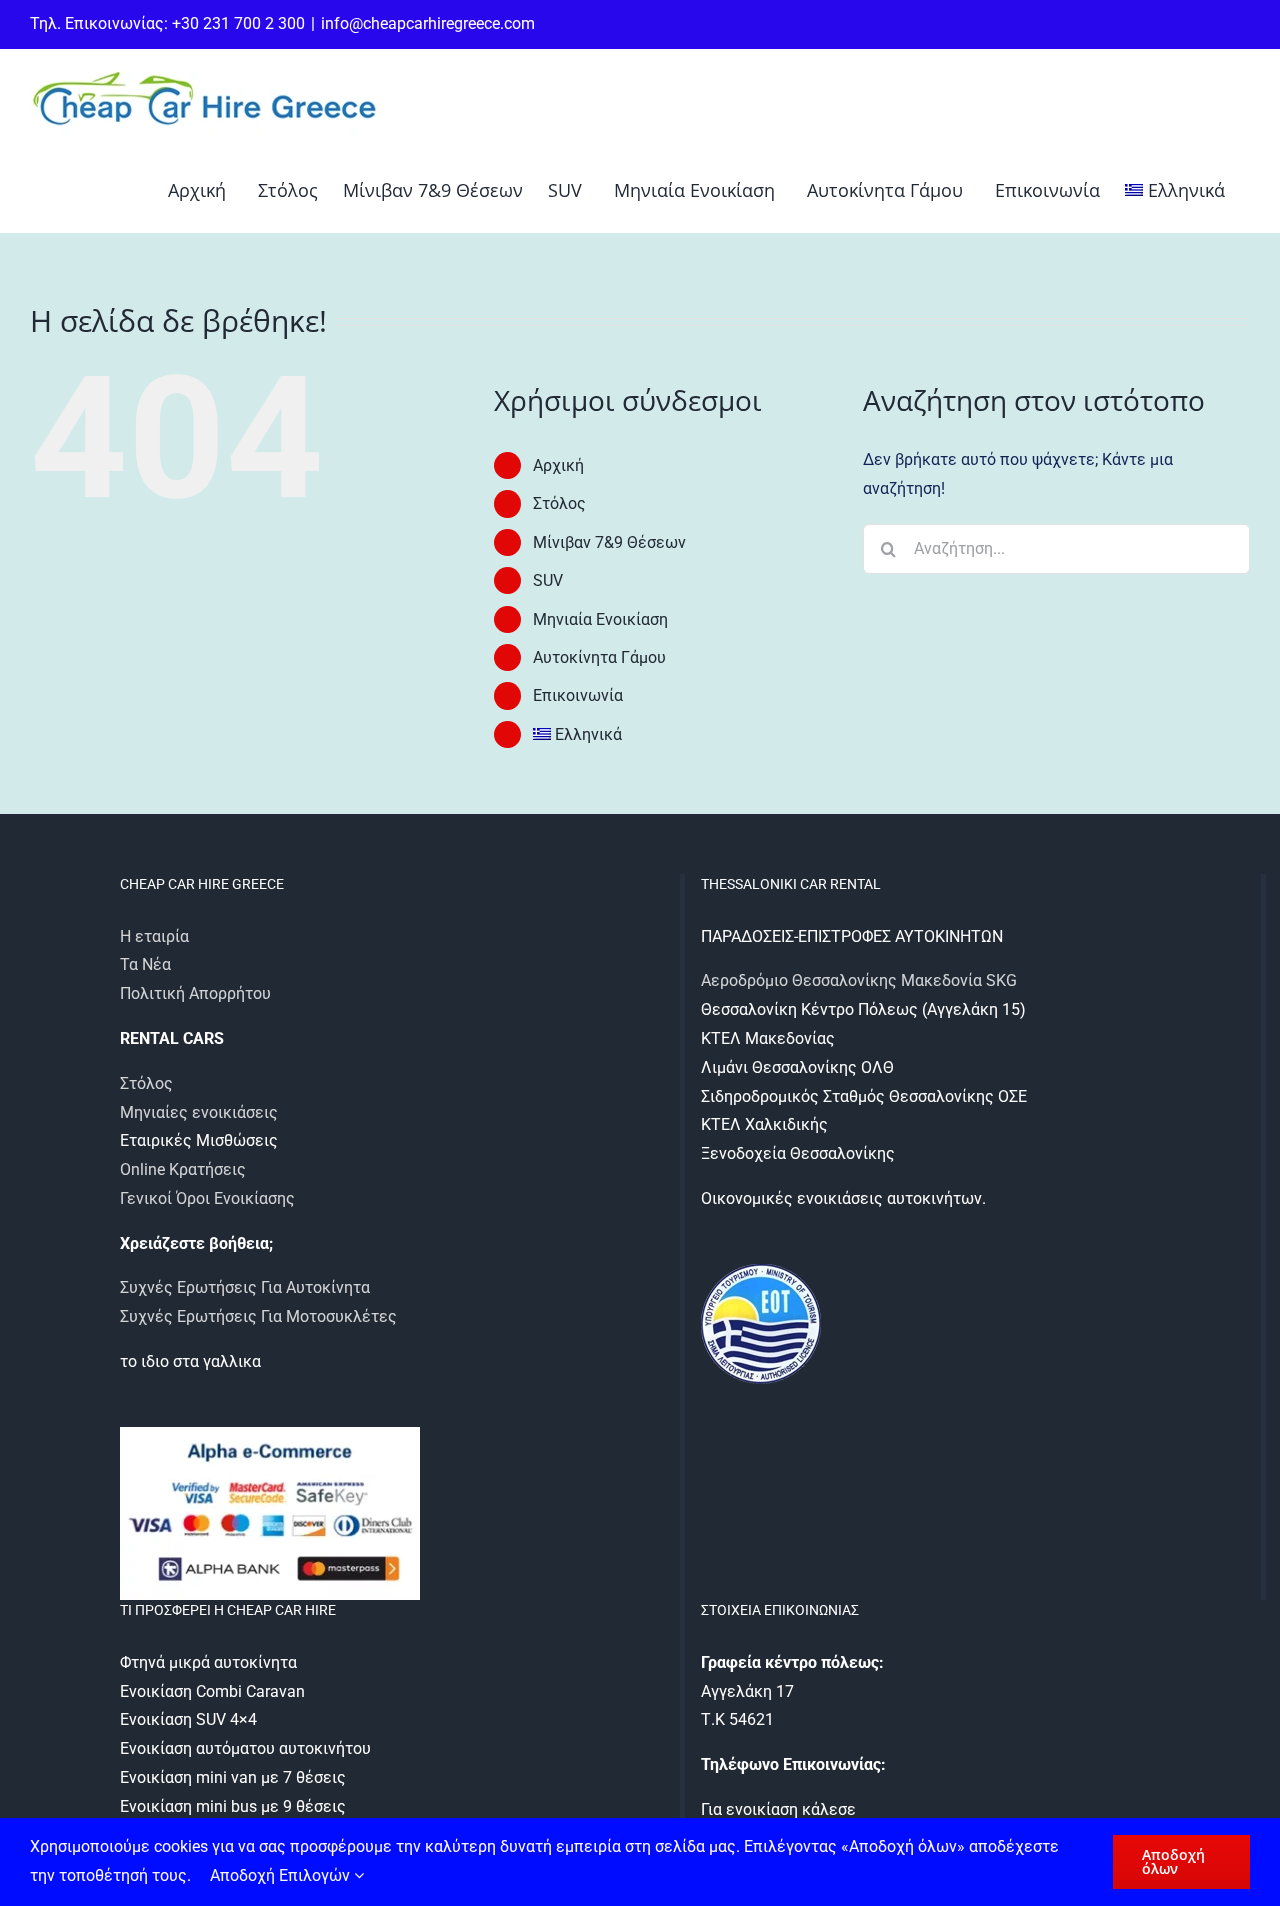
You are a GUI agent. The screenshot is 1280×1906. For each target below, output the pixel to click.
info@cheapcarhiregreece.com (428, 23)
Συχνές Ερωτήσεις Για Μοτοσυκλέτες (258, 1316)
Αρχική (558, 465)
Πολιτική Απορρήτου (195, 993)
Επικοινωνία (578, 695)
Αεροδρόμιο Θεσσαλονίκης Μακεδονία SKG (859, 980)
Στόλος (559, 503)
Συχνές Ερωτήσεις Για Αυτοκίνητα (245, 1287)
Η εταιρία (154, 936)
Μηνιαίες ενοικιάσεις (199, 1112)
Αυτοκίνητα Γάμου (599, 657)
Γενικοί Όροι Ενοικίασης (207, 1198)
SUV (548, 580)
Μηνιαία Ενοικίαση (600, 619)
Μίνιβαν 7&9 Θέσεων (609, 542)
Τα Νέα (145, 964)
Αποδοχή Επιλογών (282, 1875)
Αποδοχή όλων (1173, 1861)
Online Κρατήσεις (183, 1169)
